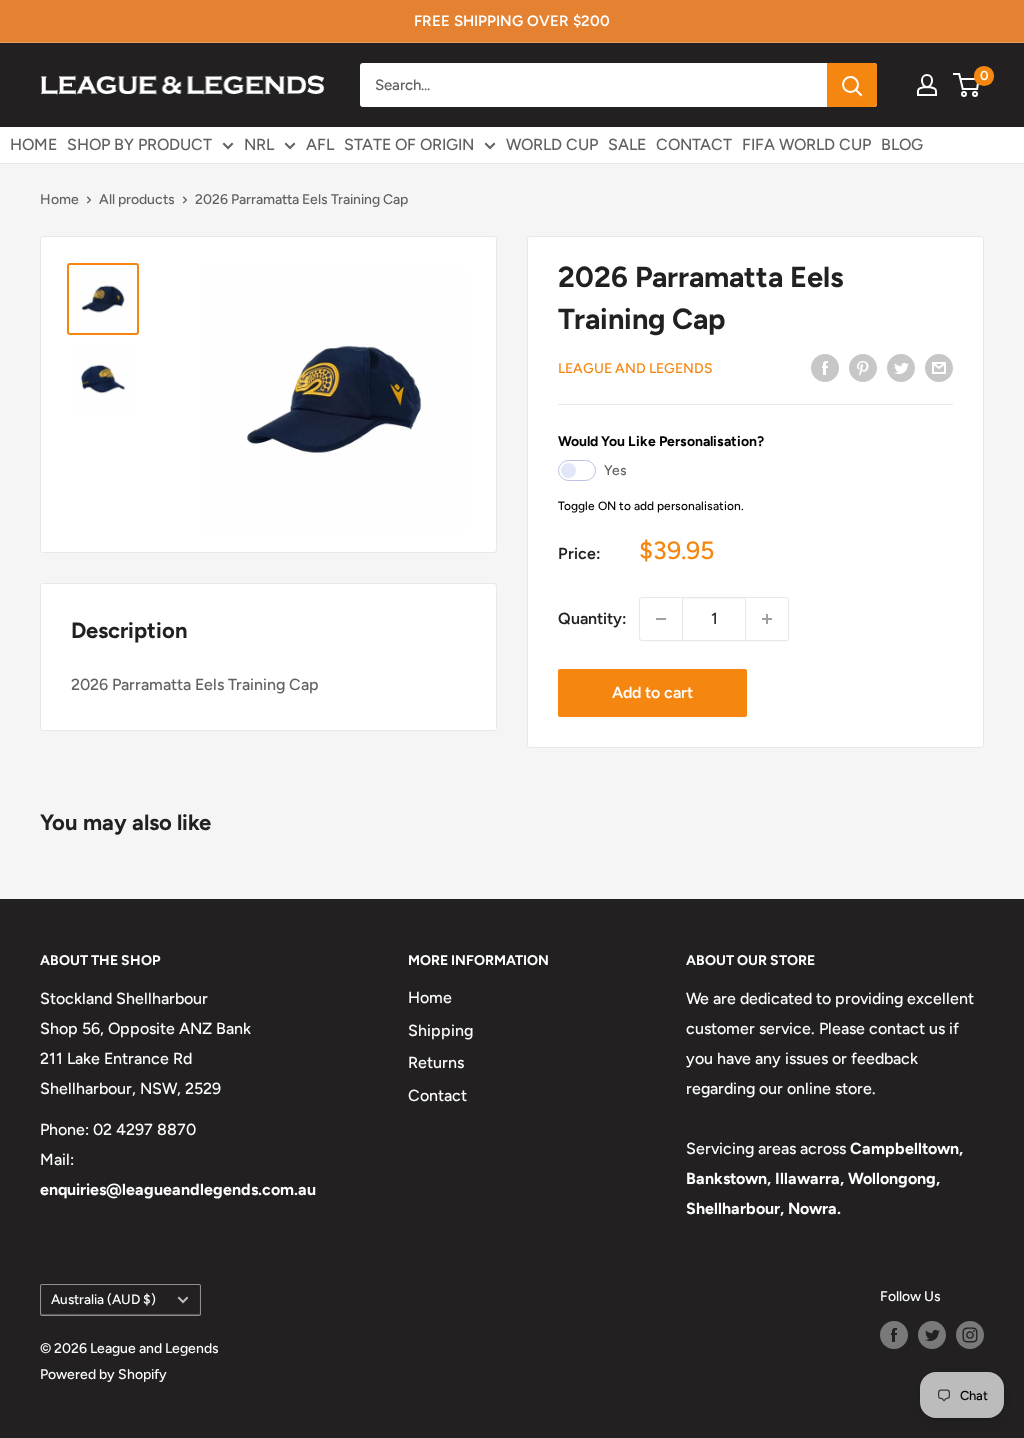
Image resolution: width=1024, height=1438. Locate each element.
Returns (436, 1062)
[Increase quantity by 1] (767, 619)
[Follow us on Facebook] (894, 1335)
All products (137, 199)
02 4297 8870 (144, 1129)
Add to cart (652, 692)
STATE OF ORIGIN (409, 144)
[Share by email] (939, 367)
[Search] (852, 85)
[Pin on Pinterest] (863, 367)
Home (59, 199)
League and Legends (635, 368)
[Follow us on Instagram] (970, 1335)
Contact (437, 1095)
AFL (320, 144)
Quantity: (592, 618)
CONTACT (694, 144)
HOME (33, 144)
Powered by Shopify (103, 1374)
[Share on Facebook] (825, 367)
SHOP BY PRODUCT (139, 144)
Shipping (440, 1030)
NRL (259, 144)
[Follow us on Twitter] (932, 1335)
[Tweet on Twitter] (901, 367)
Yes (615, 470)
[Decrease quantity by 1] (661, 619)
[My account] (927, 85)
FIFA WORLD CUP (806, 144)
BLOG (902, 144)
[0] (967, 85)
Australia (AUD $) (103, 1299)
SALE (627, 144)
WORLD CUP (552, 144)
